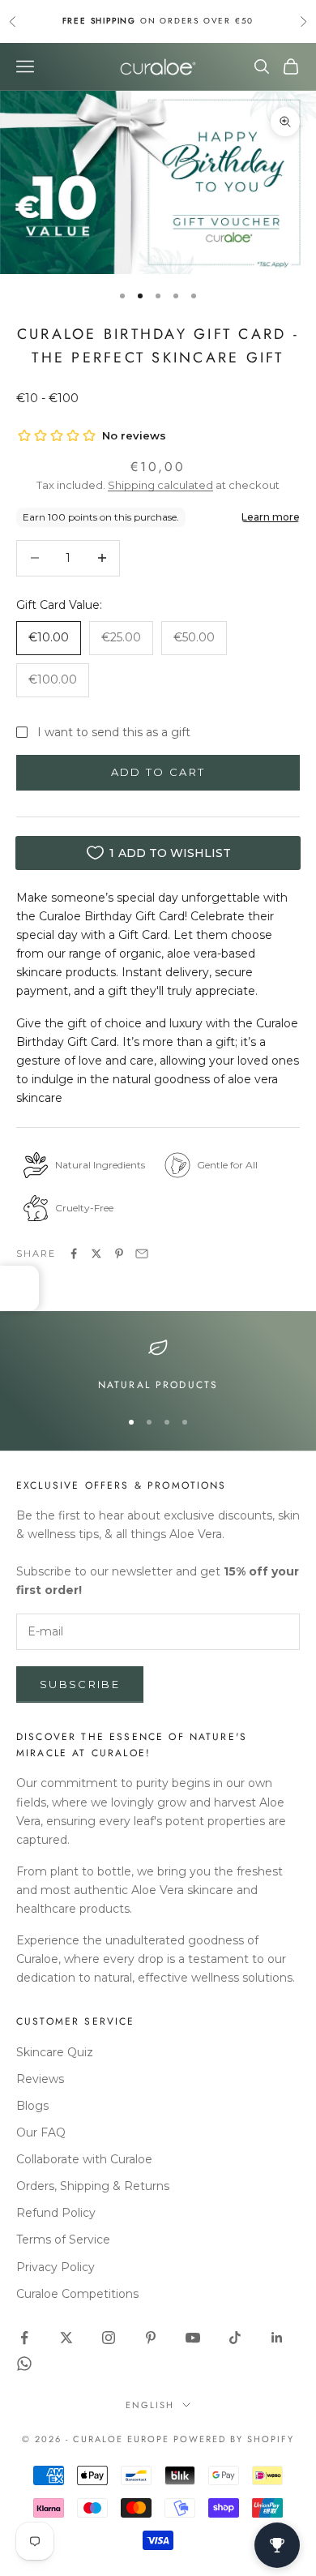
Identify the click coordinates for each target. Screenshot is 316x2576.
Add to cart (158, 772)
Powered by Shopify (234, 2439)
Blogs (32, 2106)
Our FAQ (41, 2132)
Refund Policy (56, 2213)
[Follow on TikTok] (235, 2338)
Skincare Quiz (55, 2052)
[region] (158, 1365)
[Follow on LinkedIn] (277, 2338)
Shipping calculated (160, 485)
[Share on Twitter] (96, 1254)
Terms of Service (63, 2240)
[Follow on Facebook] (24, 2338)
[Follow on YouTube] (193, 2338)
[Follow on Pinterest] (151, 2338)
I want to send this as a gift (114, 732)
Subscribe (80, 1684)
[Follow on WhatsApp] (24, 2364)
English (150, 2405)
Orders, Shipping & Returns (93, 2186)
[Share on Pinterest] (119, 1254)
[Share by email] (142, 1254)
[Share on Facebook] (74, 1254)
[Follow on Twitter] (66, 2338)
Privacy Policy (56, 2267)
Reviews (40, 2079)
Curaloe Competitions (77, 2294)
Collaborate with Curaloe (84, 2159)
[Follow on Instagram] (109, 2338)
